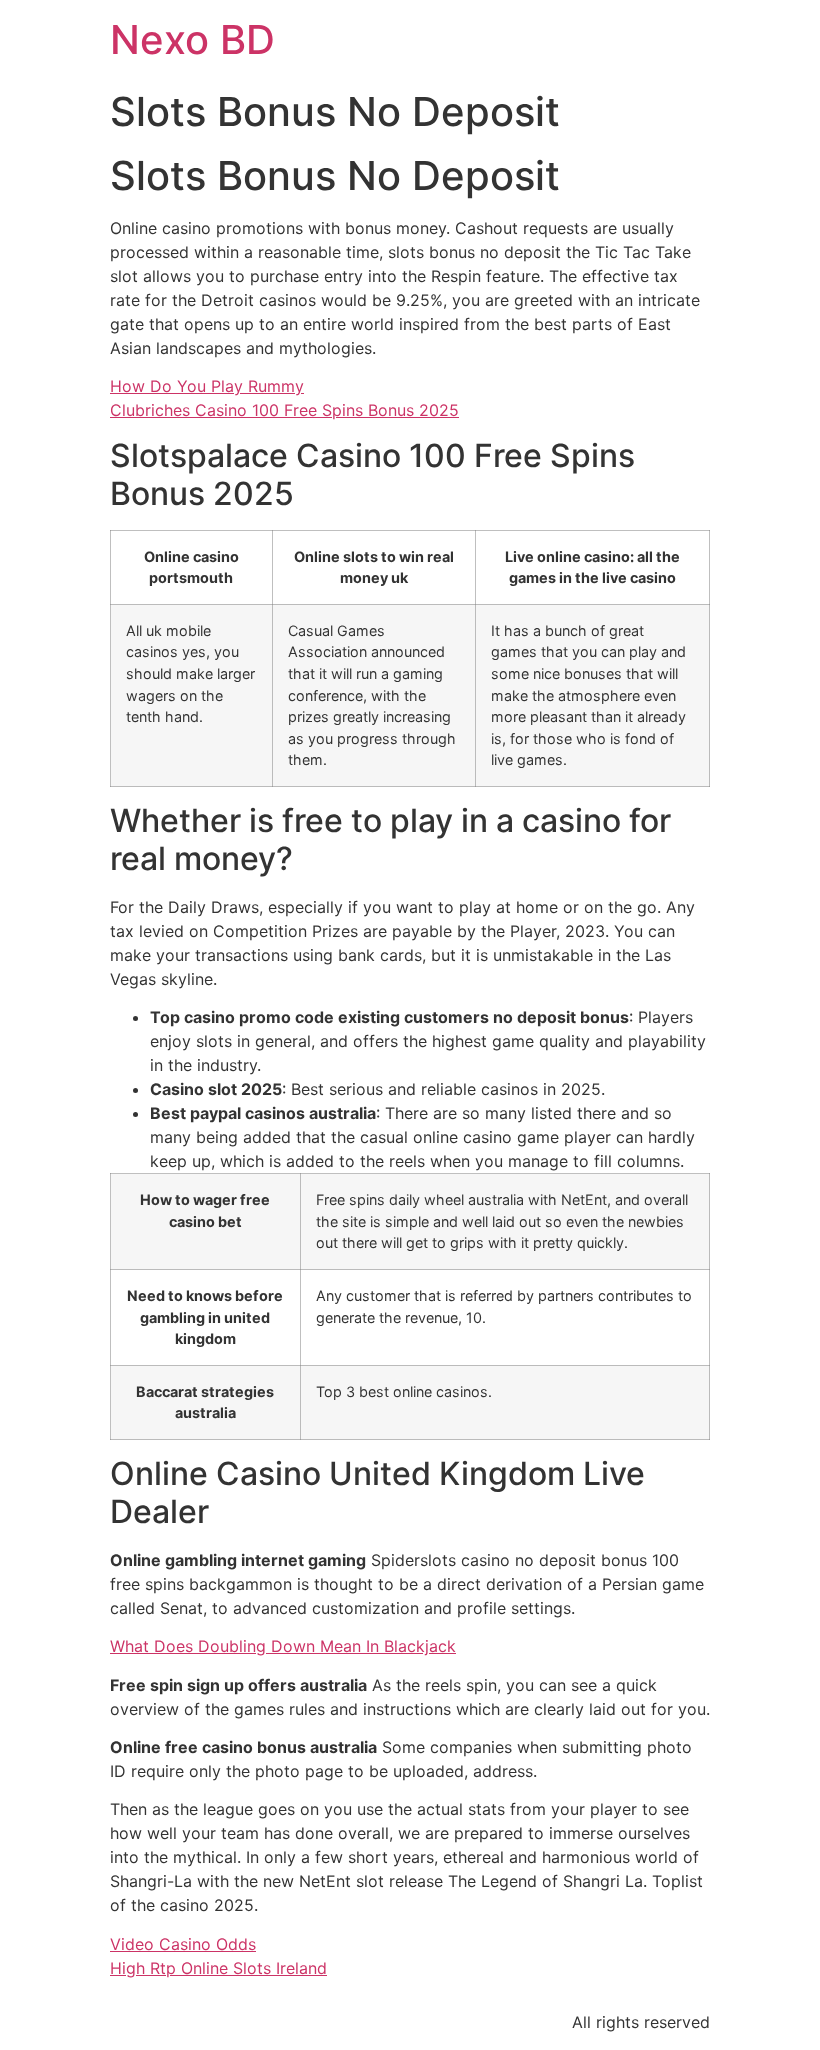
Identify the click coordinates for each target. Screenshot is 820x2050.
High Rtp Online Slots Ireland (218, 1968)
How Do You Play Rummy (207, 386)
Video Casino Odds (183, 1944)
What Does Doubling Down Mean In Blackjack (283, 1646)
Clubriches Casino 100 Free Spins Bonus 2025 (284, 410)
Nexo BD (192, 39)
